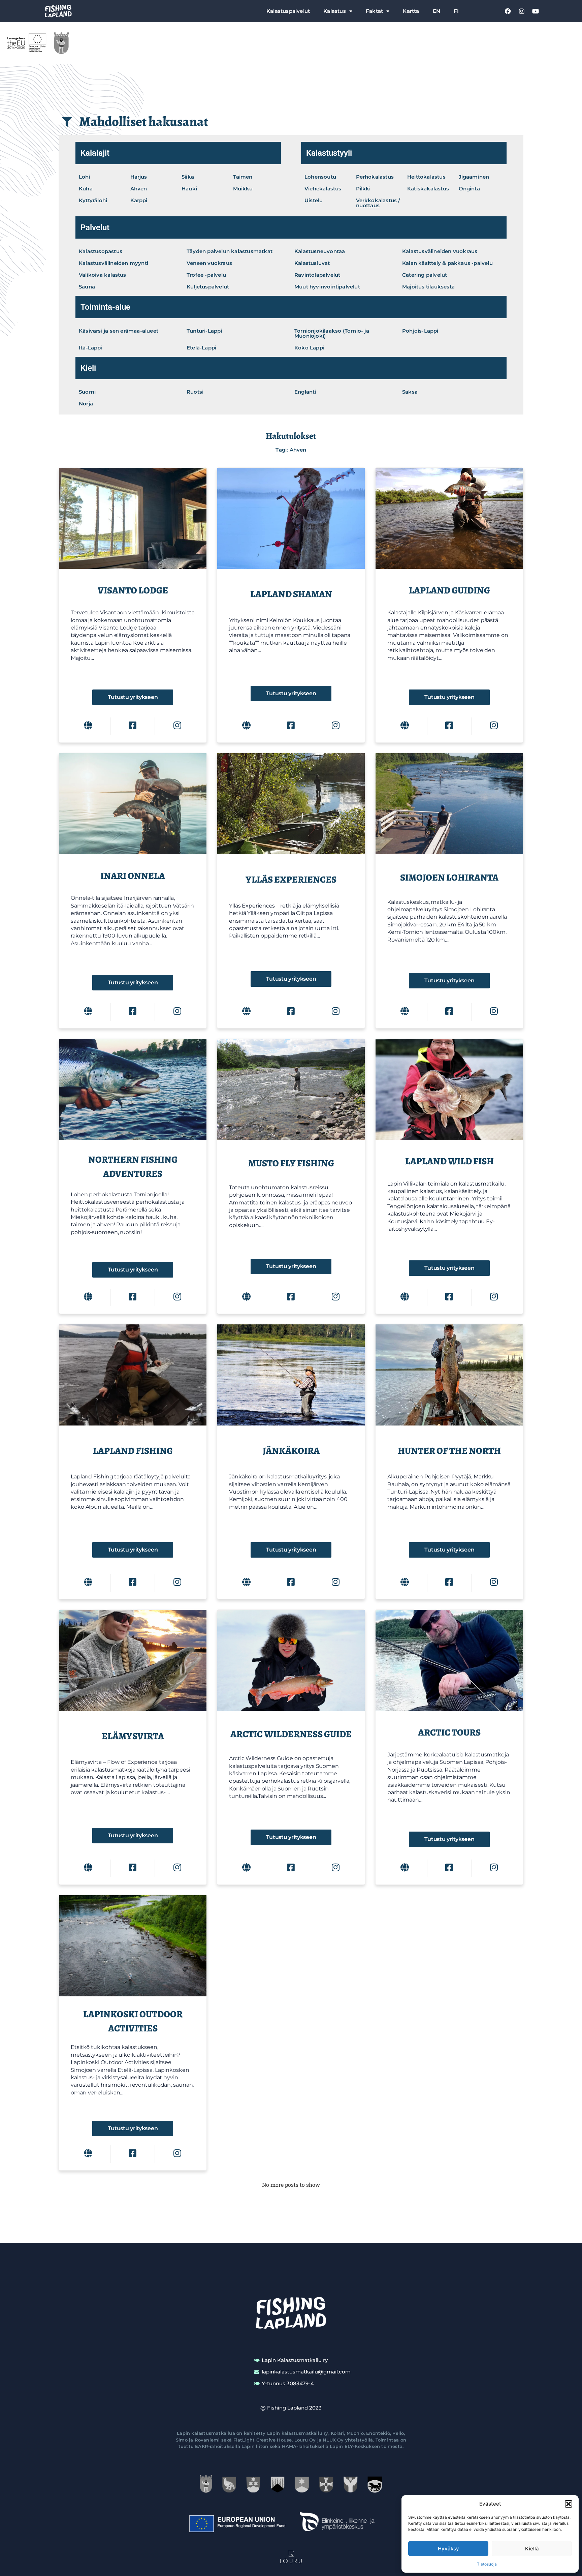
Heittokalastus (426, 177)
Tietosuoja (487, 2564)
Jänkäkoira (291, 1451)
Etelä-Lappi (201, 348)
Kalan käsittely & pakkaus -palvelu (447, 263)
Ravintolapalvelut (317, 275)
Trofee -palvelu (206, 275)
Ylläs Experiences (291, 880)
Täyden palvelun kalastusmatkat (230, 251)
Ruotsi (195, 392)
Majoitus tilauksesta (428, 287)
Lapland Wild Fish (449, 1161)
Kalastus (335, 11)
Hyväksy (448, 2549)
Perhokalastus (375, 177)
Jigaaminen (474, 177)
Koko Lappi (309, 348)
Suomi (87, 392)
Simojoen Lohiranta (449, 878)
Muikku (243, 189)
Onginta (469, 189)
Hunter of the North (449, 1451)
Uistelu (314, 200)
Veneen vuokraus (209, 263)
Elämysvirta (133, 1736)
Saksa (410, 392)
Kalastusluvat (312, 263)
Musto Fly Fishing (291, 1163)
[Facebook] (508, 11)
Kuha (86, 189)
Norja (86, 404)
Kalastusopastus (101, 251)
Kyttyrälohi (93, 200)
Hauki (189, 189)
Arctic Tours (449, 1732)
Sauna (87, 287)
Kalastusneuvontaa (320, 251)
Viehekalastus (323, 189)
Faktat (374, 11)
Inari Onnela (133, 876)
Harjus (139, 177)
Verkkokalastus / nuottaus (378, 203)
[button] (569, 2504)
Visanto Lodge (133, 590)
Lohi (85, 177)
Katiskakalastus (428, 189)
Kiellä (532, 2549)
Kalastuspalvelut (288, 11)
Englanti (305, 392)
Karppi (139, 200)
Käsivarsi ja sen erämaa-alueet (119, 331)
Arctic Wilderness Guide (291, 1734)
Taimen (243, 177)
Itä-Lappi (91, 348)
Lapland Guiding (449, 590)
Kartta (411, 11)
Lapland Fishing (133, 1451)
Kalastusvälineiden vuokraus (440, 251)
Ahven (139, 189)
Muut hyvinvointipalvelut (327, 287)
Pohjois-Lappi (420, 331)
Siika (188, 177)
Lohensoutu (320, 177)
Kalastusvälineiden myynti (114, 263)
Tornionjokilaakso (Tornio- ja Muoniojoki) (332, 333)
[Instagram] (522, 11)
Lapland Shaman (291, 594)
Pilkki (363, 189)
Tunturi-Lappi (204, 331)
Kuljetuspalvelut (208, 287)
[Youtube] (536, 11)
